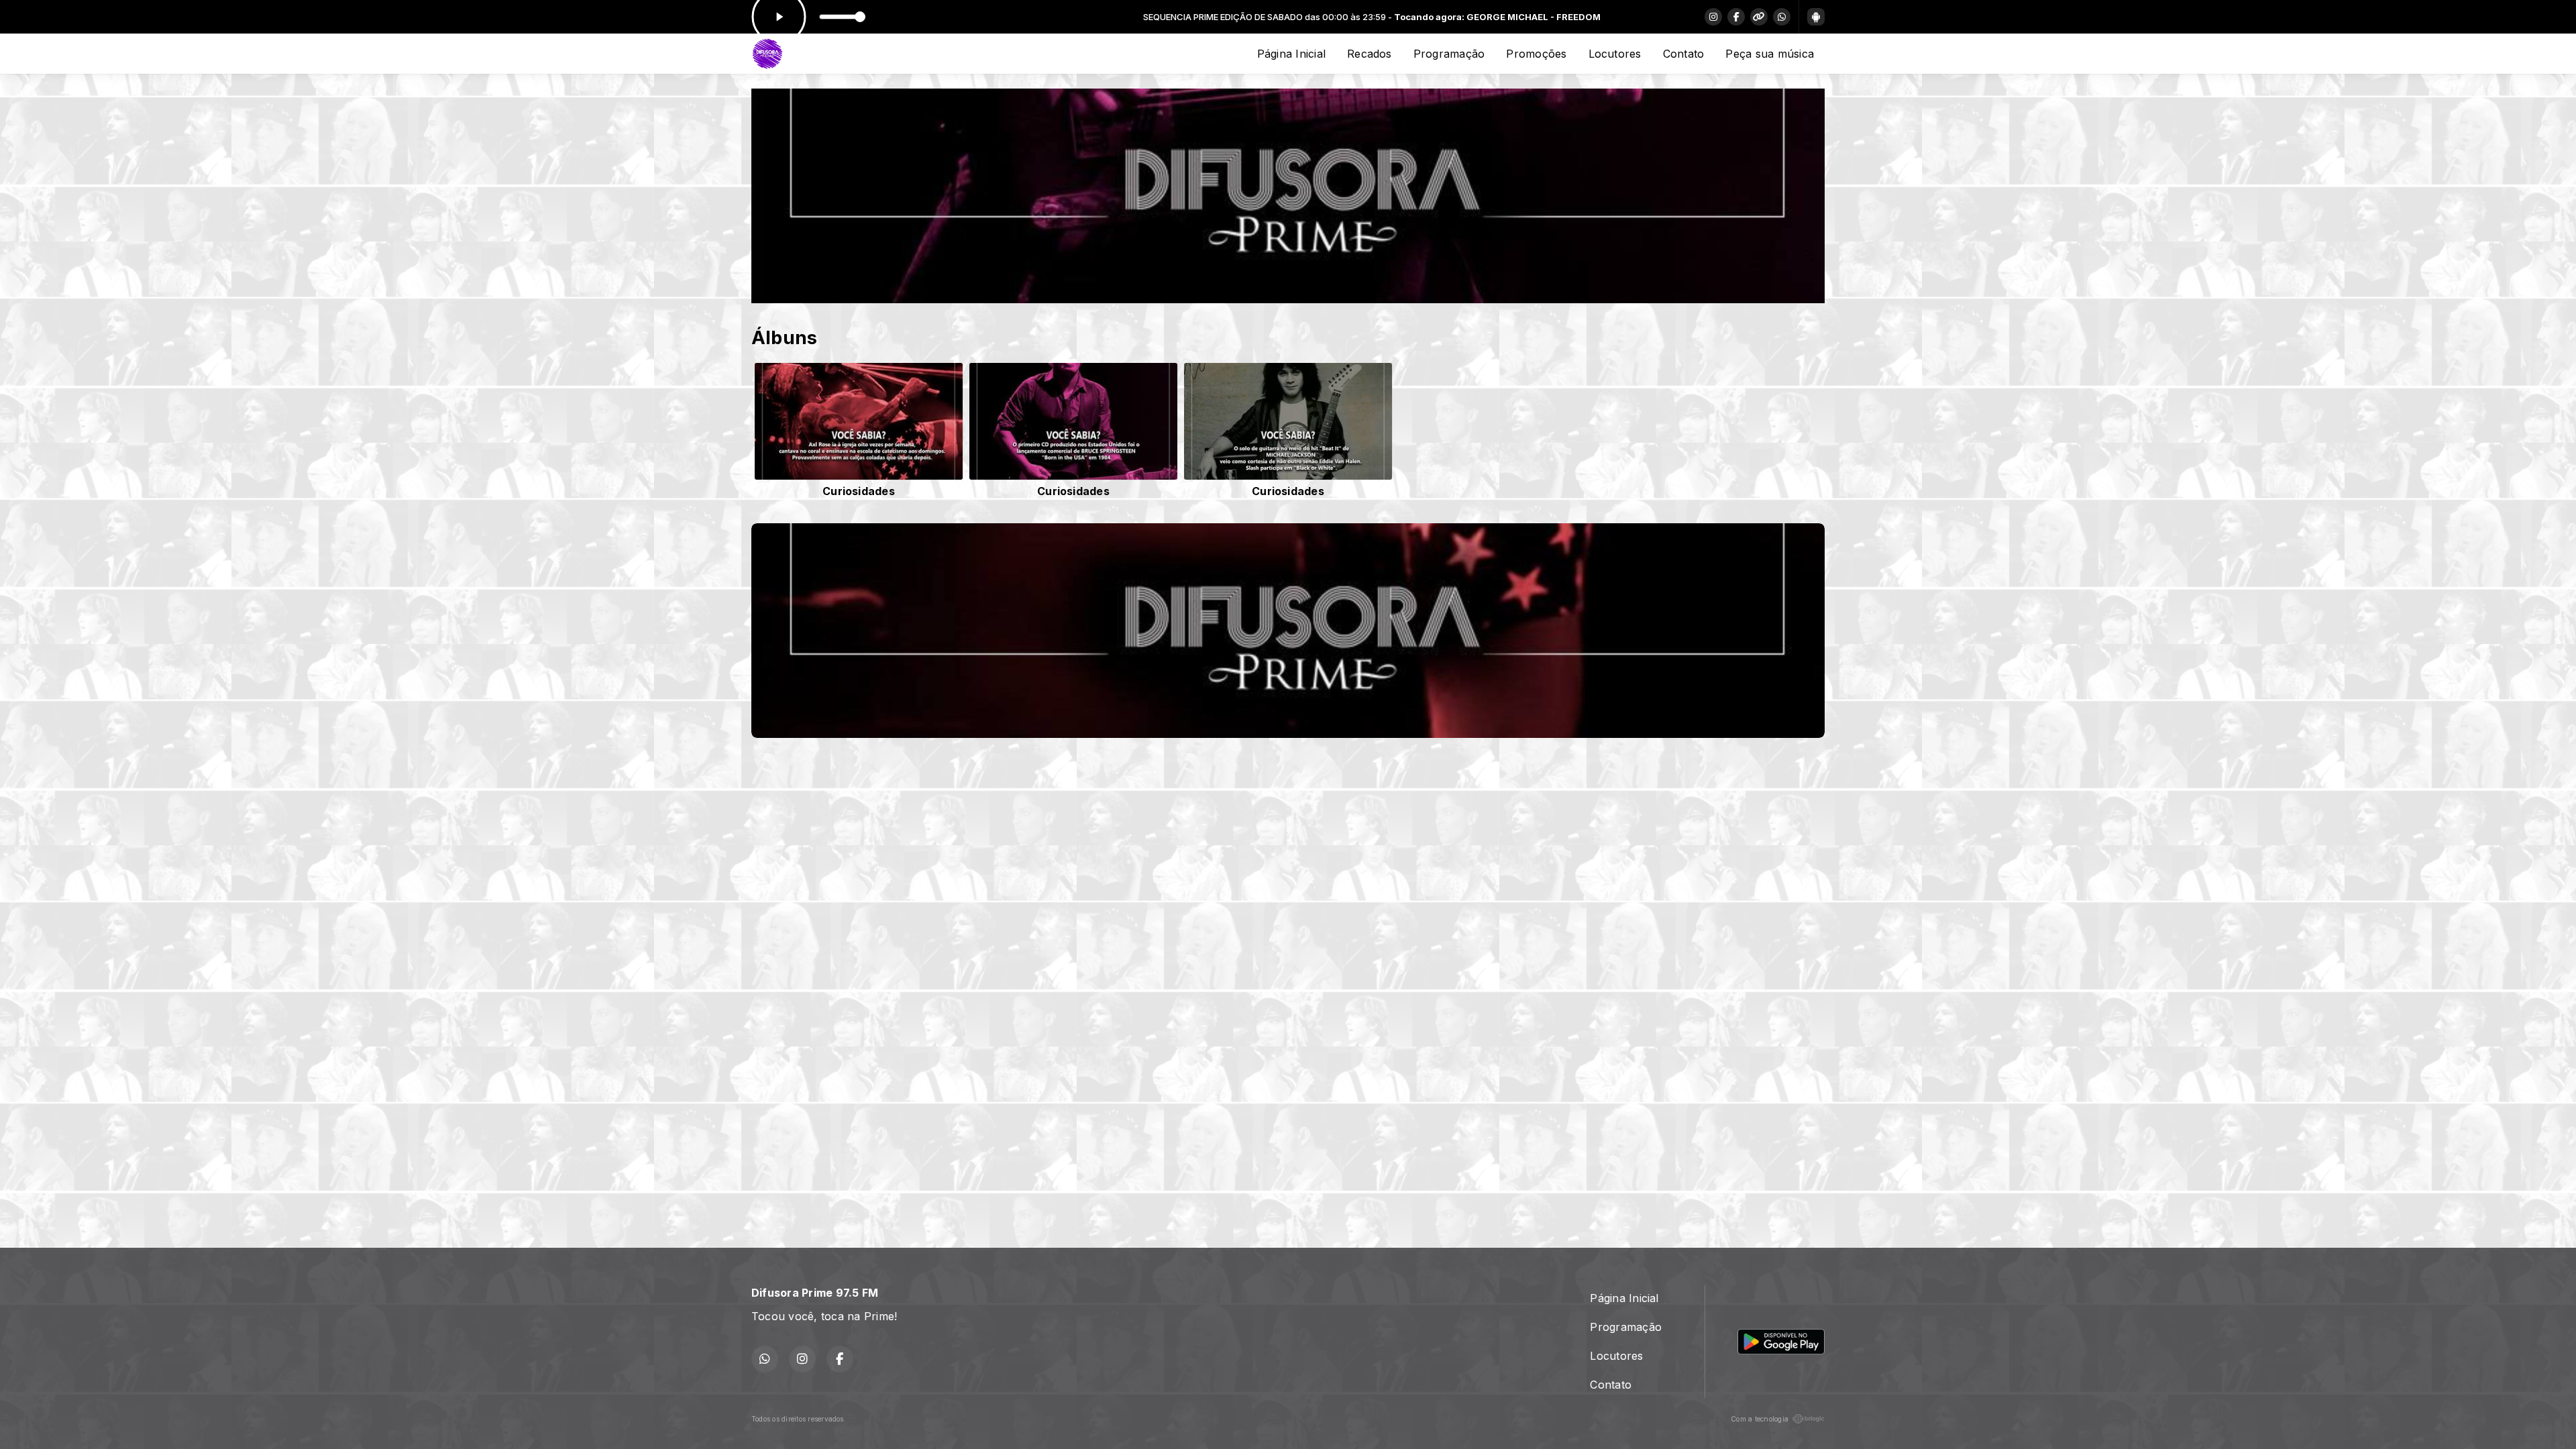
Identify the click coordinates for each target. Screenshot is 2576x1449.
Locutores (1615, 54)
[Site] (1759, 17)
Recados (1370, 54)
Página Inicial (1291, 54)
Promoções (1536, 54)
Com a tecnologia (1760, 1419)
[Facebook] (1736, 17)
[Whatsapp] (1782, 17)
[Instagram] (1713, 17)
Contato (1684, 54)
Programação (1449, 54)
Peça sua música (1770, 54)
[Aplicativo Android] (1816, 17)
